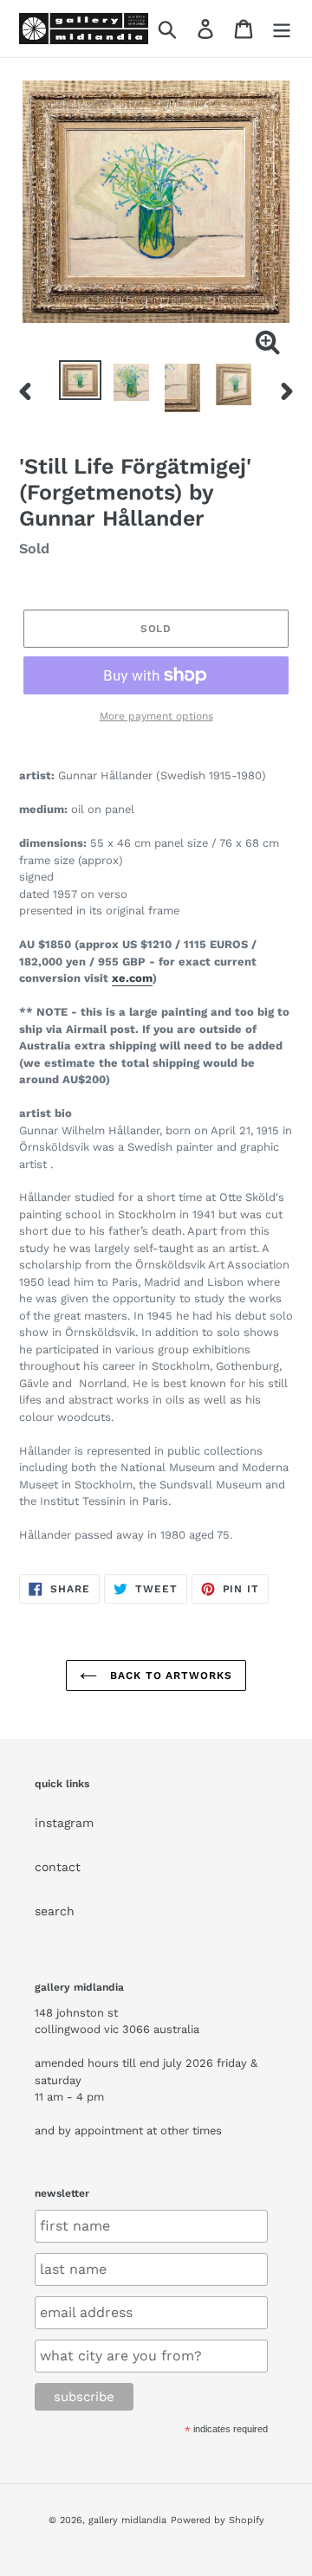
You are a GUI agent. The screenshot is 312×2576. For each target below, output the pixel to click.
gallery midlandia (127, 2520)
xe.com (132, 978)
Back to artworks (169, 1675)
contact (58, 1867)
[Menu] (282, 29)
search (55, 1911)
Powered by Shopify (218, 2520)
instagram (64, 1823)
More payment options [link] (156, 716)
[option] (80, 380)
